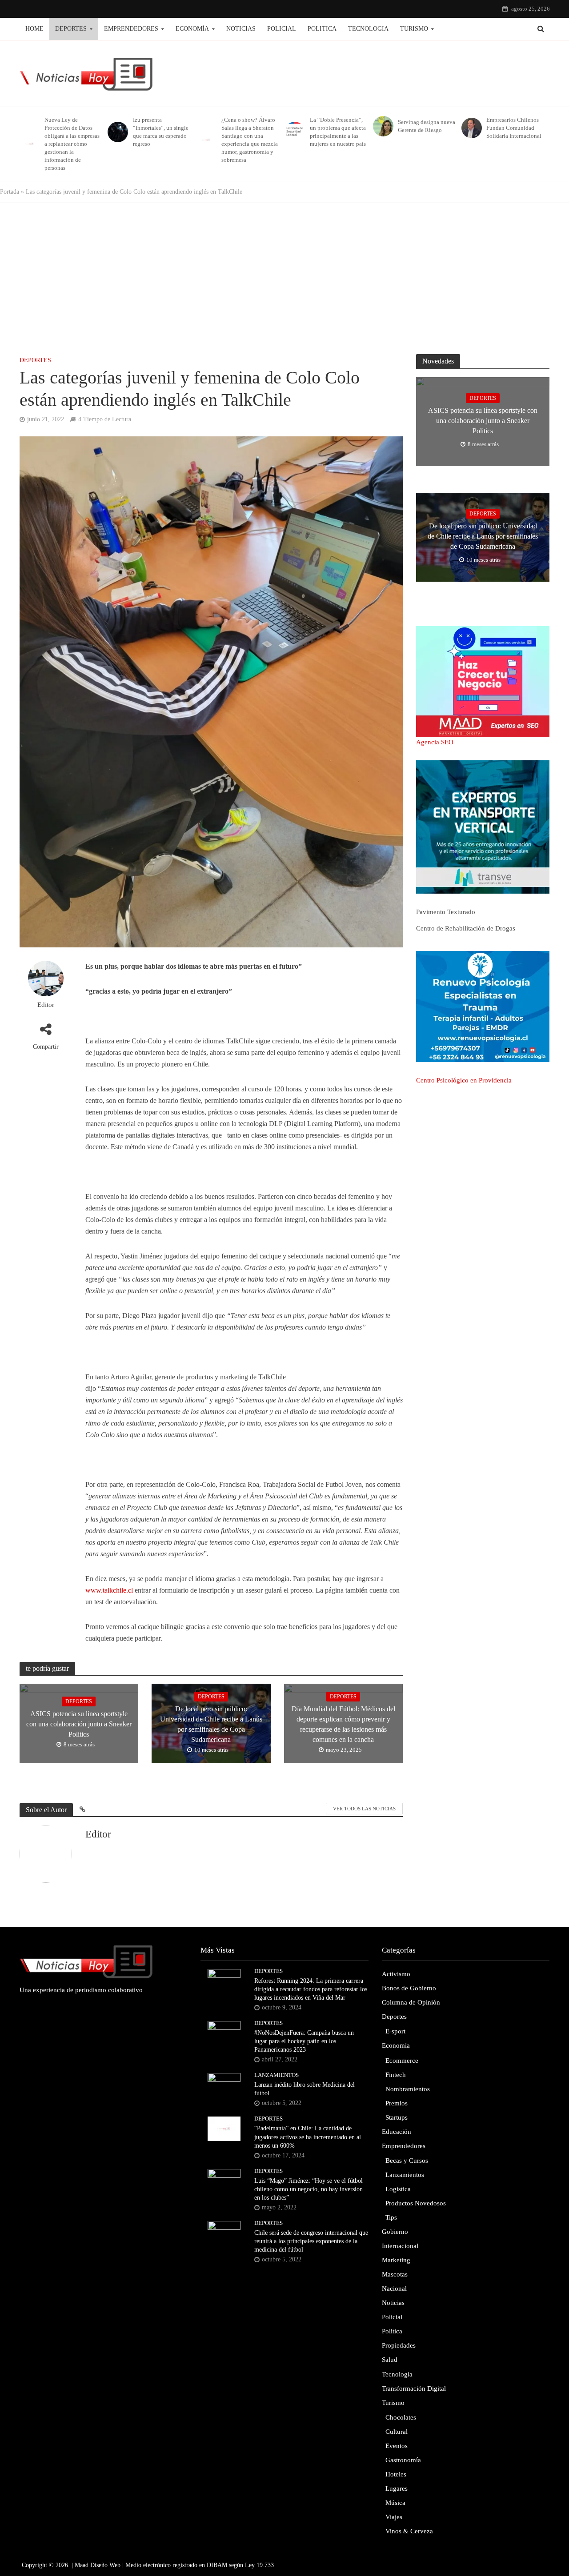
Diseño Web (105, 2565)
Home (34, 29)
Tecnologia (368, 29)
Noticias (241, 29)
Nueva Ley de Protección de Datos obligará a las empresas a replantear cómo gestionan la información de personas (72, 144)
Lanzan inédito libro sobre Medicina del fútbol (305, 2089)
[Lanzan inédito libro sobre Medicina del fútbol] (224, 2085)
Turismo (414, 29)
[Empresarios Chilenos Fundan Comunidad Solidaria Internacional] (470, 128)
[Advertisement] (284, 274)
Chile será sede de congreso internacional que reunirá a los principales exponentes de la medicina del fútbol (311, 2241)
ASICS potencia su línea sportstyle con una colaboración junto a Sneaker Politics (79, 1724)
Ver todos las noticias (364, 1809)
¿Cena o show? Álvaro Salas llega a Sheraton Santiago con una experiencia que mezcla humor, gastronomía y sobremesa (250, 140)
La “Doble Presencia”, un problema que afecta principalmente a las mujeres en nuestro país (338, 132)
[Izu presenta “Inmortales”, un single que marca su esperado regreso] (116, 132)
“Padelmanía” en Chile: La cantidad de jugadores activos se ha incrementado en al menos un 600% (308, 2137)
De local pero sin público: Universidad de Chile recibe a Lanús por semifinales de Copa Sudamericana (211, 1724)
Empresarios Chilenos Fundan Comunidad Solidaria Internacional (514, 128)
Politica (322, 29)
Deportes (71, 29)
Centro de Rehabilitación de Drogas (466, 928)
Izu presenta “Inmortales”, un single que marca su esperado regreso (161, 132)
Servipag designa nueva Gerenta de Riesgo (427, 126)
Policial (282, 29)
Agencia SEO (435, 742)
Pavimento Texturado (446, 912)
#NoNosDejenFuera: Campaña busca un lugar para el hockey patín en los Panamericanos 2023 (304, 2041)
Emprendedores (131, 29)
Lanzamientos (276, 2075)
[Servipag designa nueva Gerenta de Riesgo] (382, 126)
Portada (10, 192)
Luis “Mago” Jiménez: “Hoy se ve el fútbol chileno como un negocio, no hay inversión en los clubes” (309, 2189)
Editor (46, 1005)
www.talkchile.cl (109, 1590)
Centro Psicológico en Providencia (464, 1080)
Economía (192, 29)
